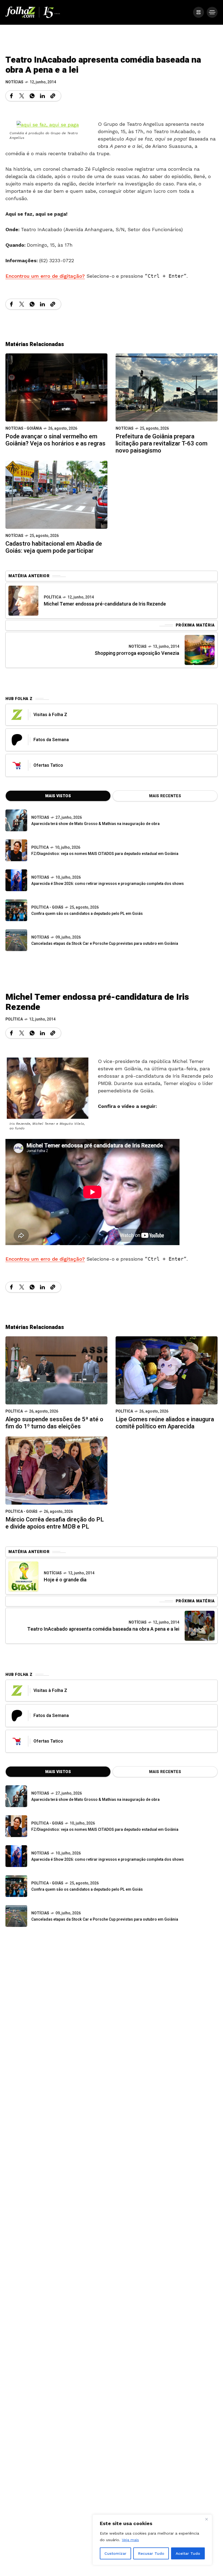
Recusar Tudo (151, 2553)
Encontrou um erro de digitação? (45, 276)
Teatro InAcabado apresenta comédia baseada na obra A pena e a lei (103, 1629)
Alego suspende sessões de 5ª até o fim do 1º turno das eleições (54, 1423)
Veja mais (130, 2540)
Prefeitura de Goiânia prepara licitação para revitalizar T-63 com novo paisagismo (162, 444)
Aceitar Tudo (188, 2553)
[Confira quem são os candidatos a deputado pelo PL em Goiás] (16, 910)
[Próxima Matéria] (200, 650)
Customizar (115, 2553)
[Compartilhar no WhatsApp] (32, 96)
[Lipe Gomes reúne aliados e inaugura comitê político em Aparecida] (167, 1370)
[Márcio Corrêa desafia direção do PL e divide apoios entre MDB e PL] (56, 1470)
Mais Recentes (165, 796)
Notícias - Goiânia (24, 428)
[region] (152, 2540)
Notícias (14, 82)
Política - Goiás (47, 907)
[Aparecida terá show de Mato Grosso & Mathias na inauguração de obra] (16, 820)
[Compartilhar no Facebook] (11, 96)
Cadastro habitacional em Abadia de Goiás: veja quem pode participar (54, 547)
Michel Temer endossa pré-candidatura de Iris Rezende (105, 604)
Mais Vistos (58, 796)
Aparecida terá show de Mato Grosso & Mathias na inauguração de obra (95, 824)
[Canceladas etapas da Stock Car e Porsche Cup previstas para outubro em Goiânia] (16, 940)
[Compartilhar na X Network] (22, 96)
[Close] (206, 2519)
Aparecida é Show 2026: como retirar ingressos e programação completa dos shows (108, 884)
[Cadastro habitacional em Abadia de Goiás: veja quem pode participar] (56, 494)
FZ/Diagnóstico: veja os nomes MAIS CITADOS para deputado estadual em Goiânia (105, 854)
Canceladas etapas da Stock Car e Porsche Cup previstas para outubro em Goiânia (105, 944)
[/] (199, 12)
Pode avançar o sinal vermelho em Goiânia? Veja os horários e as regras (55, 440)
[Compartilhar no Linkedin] (42, 96)
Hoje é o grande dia (65, 1580)
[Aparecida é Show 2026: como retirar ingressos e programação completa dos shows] (16, 1856)
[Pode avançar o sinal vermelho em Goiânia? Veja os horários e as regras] (56, 387)
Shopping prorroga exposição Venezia (137, 653)
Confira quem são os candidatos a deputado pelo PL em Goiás (87, 914)
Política (52, 597)
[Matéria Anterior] (23, 601)
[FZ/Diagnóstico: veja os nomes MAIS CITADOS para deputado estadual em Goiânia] (16, 1826)
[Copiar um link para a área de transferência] (53, 96)
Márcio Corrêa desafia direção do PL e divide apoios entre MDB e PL (55, 1523)
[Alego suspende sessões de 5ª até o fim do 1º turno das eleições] (56, 1370)
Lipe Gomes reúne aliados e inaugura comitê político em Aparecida (165, 1423)
